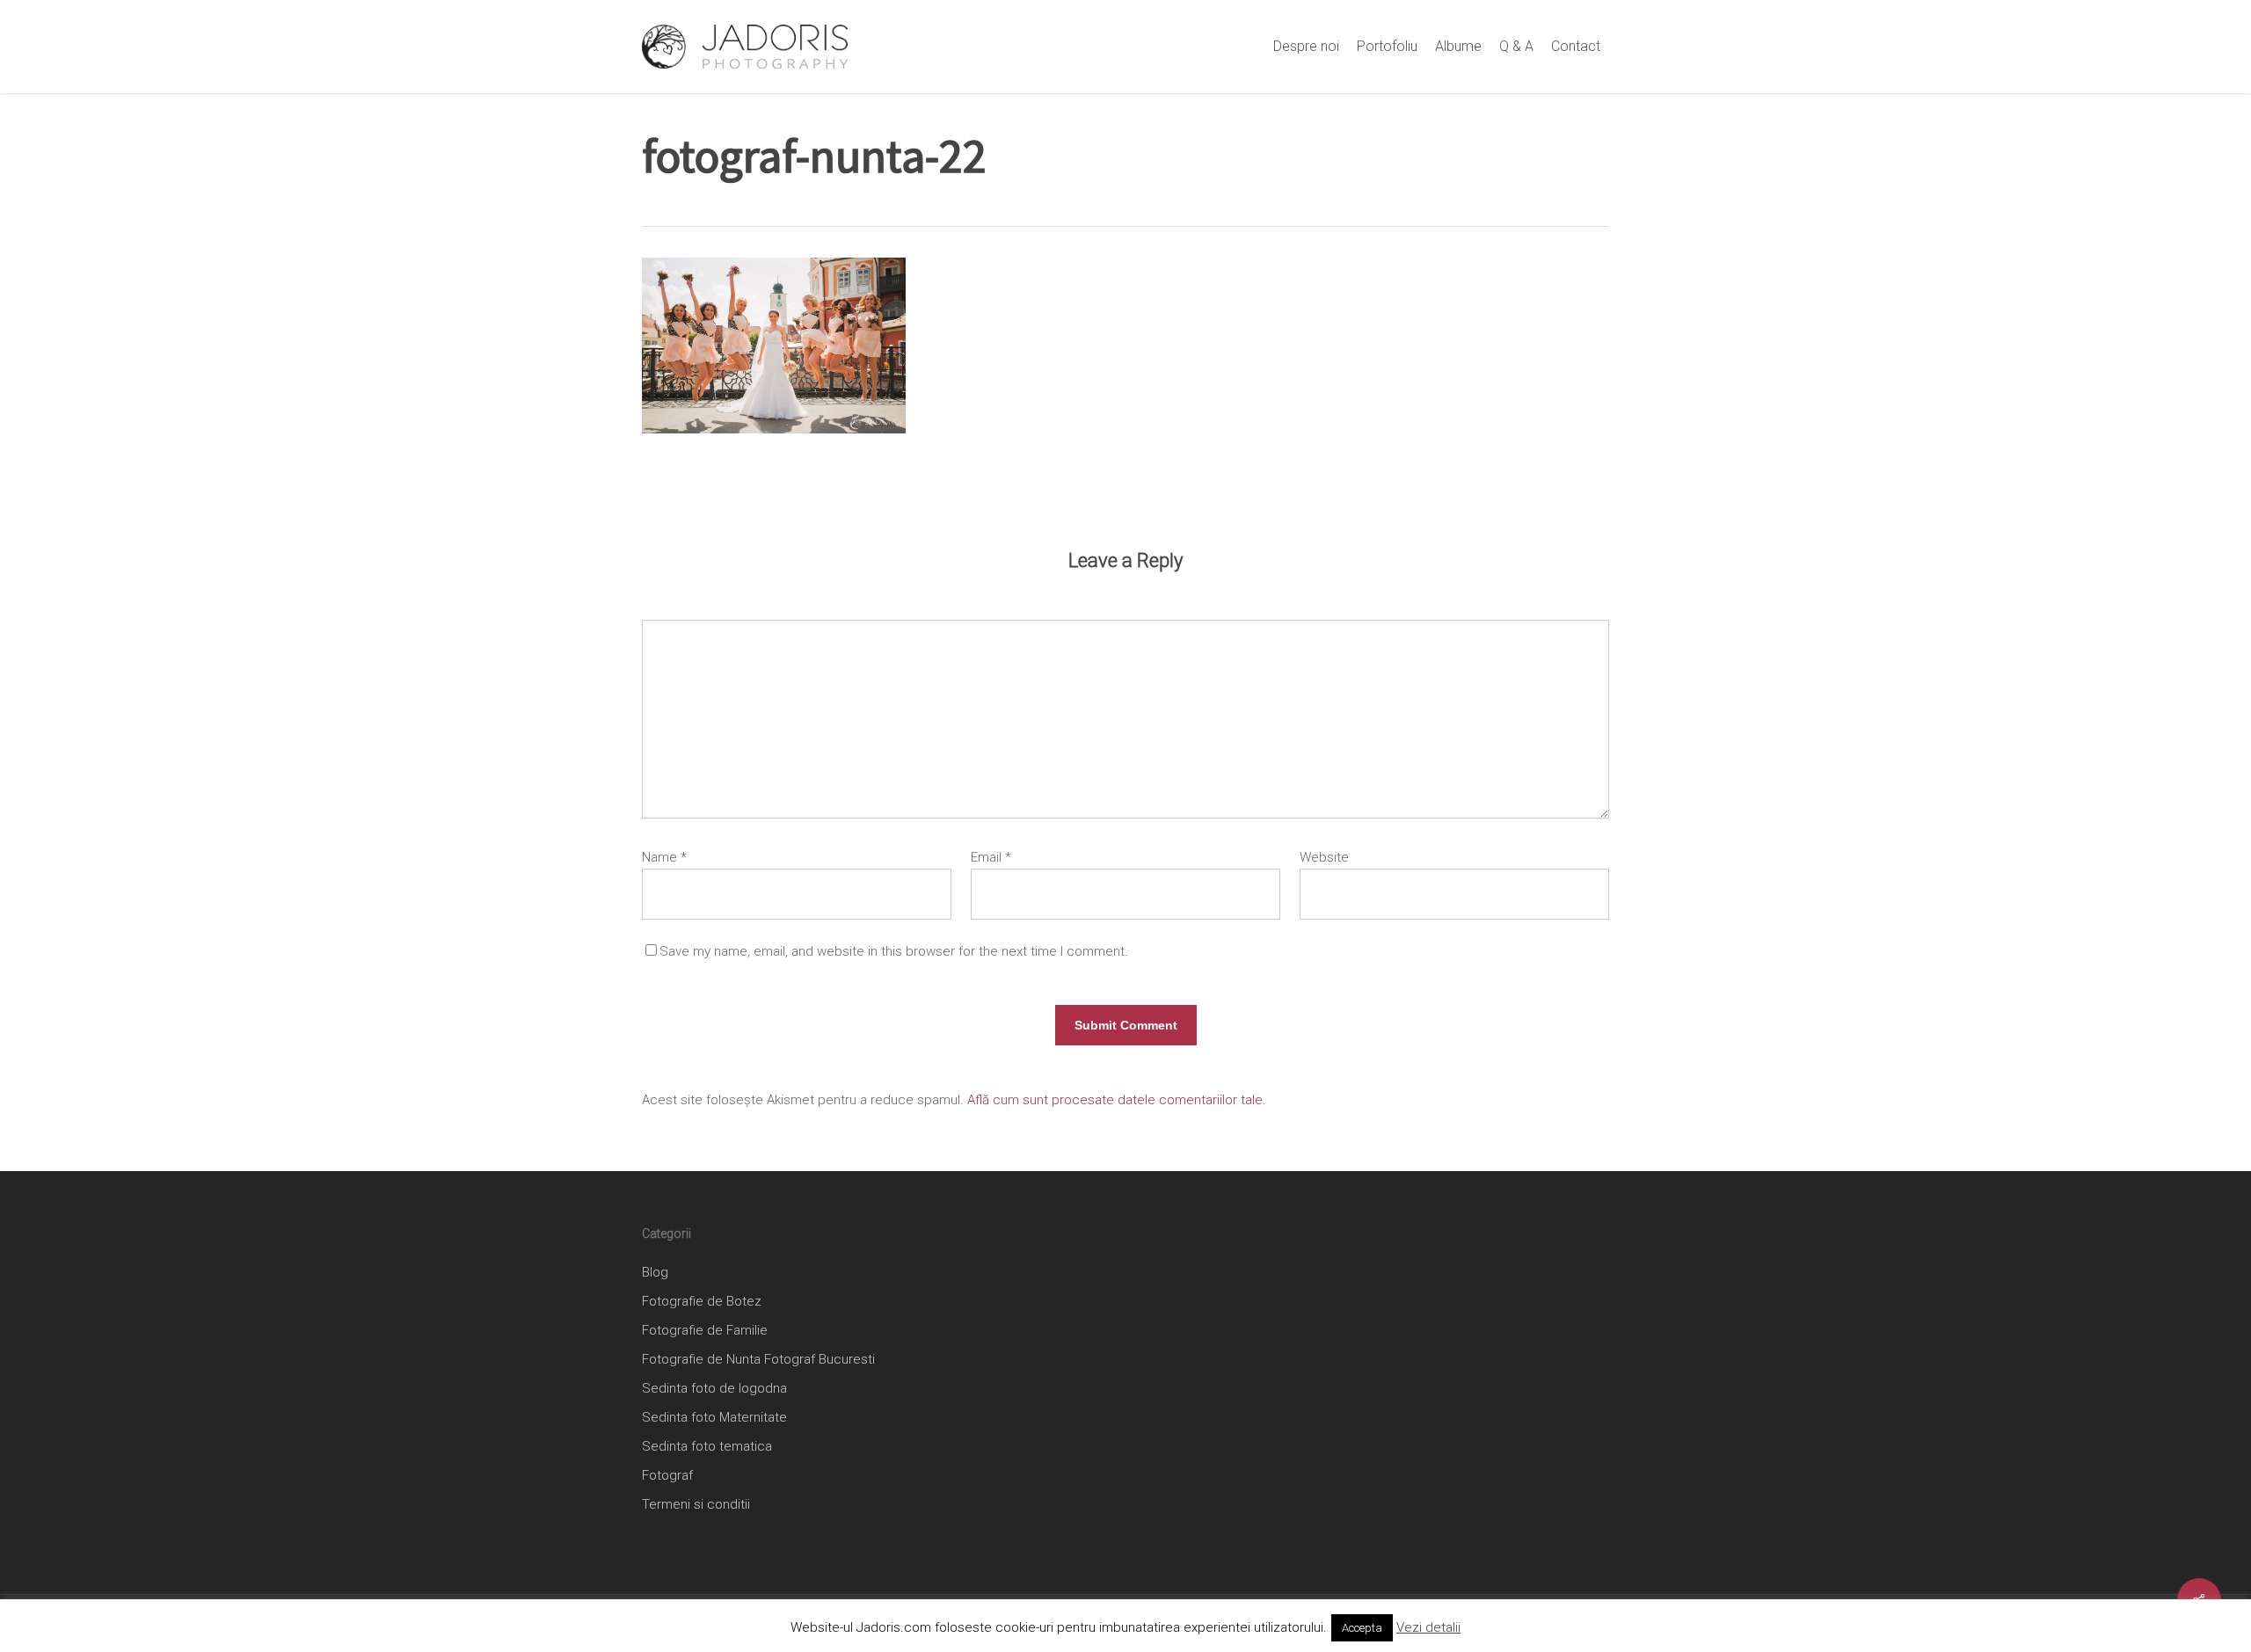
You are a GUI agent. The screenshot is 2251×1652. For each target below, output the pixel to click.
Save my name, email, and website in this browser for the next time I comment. (894, 951)
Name (664, 857)
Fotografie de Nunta (701, 1359)
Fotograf (667, 1475)
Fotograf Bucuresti (820, 1359)
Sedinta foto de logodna (714, 1388)
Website (1324, 857)
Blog (655, 1272)
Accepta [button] (1362, 1628)
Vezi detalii (1428, 1627)
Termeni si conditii (696, 1504)
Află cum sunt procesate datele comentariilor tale (1115, 1100)
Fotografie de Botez (702, 1301)
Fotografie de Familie (705, 1330)
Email (991, 857)
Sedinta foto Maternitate (714, 1417)
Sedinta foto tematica (707, 1446)
